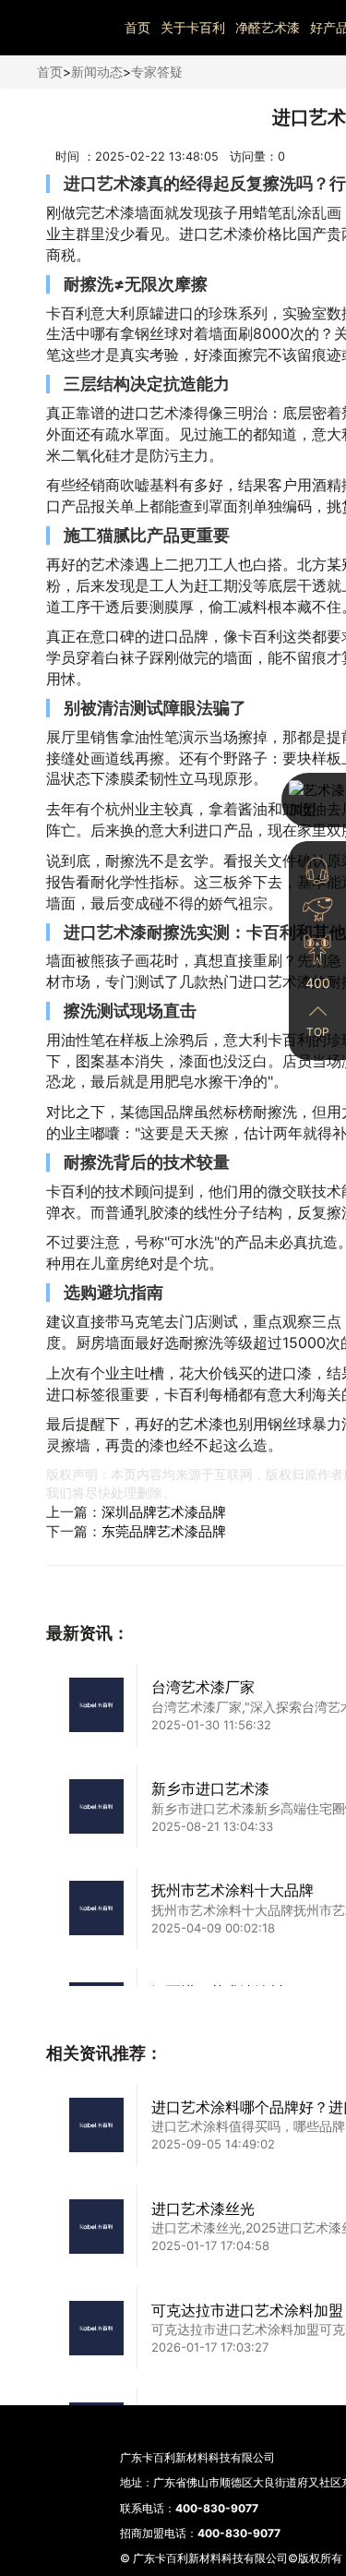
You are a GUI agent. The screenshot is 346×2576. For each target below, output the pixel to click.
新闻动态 (97, 72)
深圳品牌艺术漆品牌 (164, 1512)
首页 (137, 27)
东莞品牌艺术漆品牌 (164, 1531)
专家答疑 (157, 72)
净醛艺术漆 (268, 27)
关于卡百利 (193, 27)
